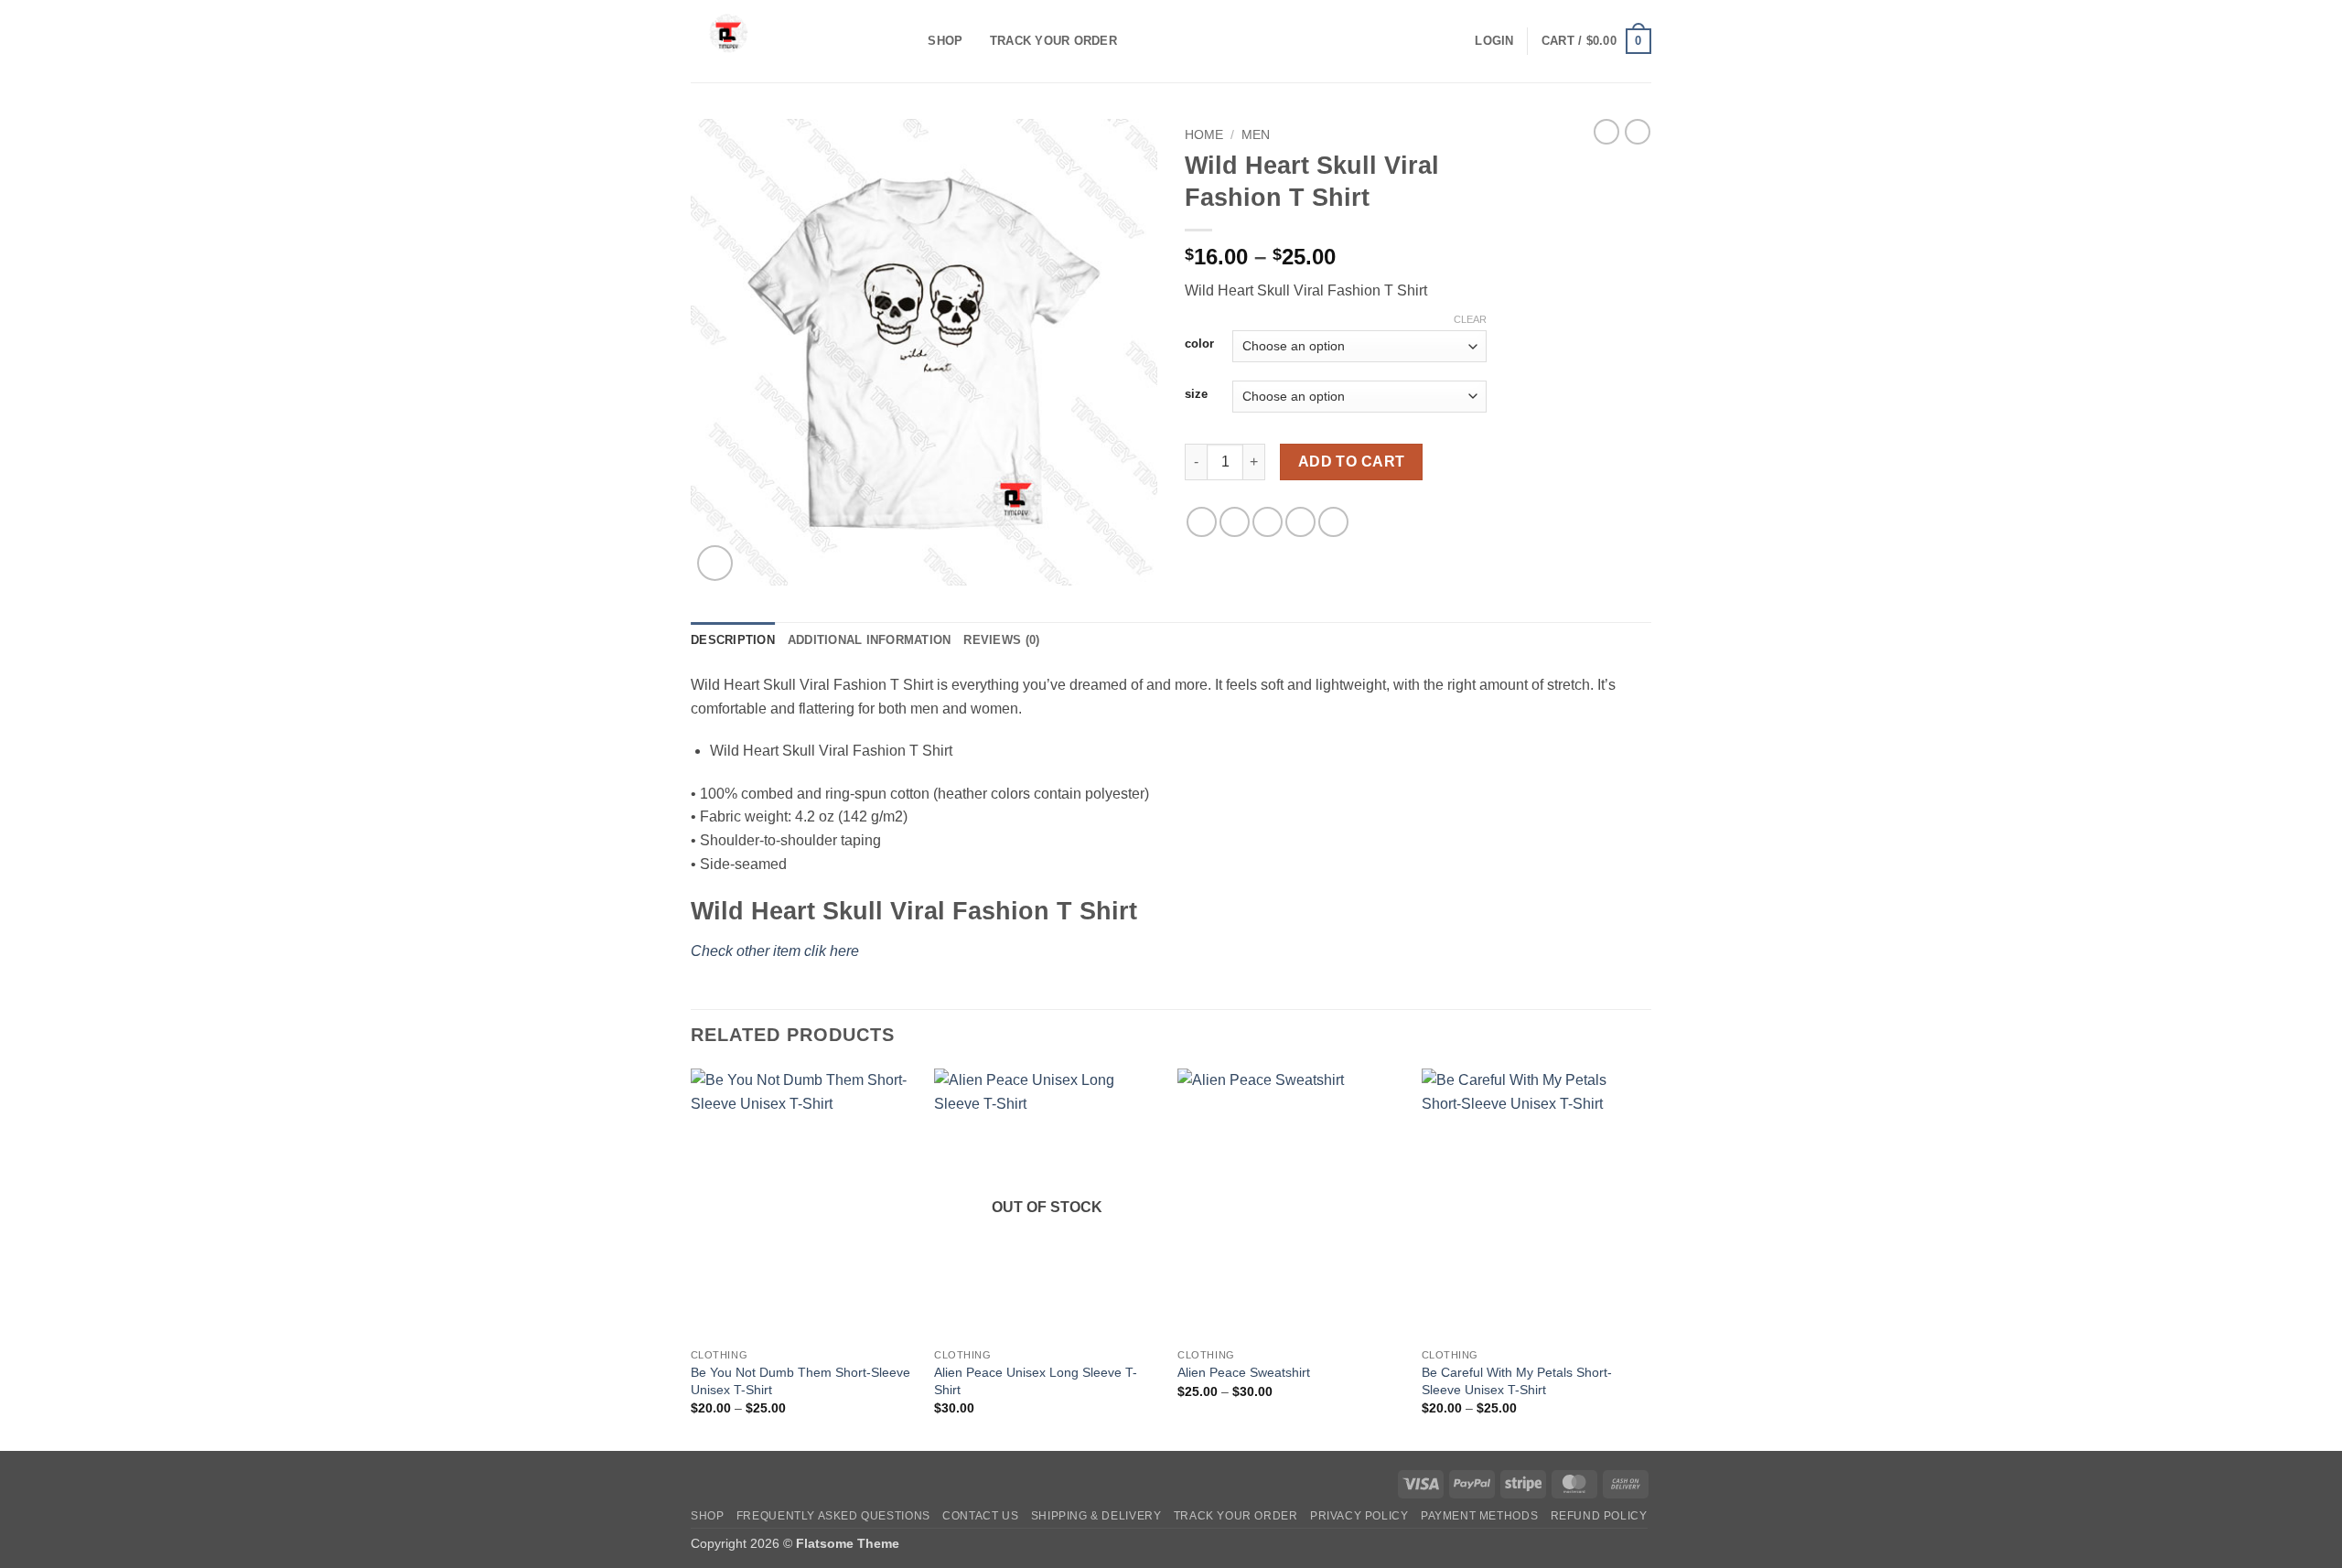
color (1199, 344)
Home (1204, 135)
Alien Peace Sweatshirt (1244, 1372)
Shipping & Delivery (1096, 1516)
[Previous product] (1638, 132)
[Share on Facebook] (1202, 522)
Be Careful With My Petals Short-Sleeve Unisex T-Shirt (1517, 1381)
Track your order (1053, 41)
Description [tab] (733, 640)
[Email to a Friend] (1268, 522)
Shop (945, 41)
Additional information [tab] (870, 640)
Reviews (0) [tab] (1001, 640)
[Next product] (1606, 132)
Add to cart (1352, 462)
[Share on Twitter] (1235, 522)
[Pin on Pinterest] (1300, 522)
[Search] (908, 41)
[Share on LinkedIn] (1333, 522)
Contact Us (980, 1516)
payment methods (1479, 1516)
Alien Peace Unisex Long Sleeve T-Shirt (1036, 1381)
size (1196, 394)
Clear (1470, 319)
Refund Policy (1599, 1516)
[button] (1494, 41)
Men (1256, 135)
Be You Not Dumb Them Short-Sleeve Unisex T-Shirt (800, 1381)
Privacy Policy (1359, 1516)
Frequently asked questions (833, 1516)
